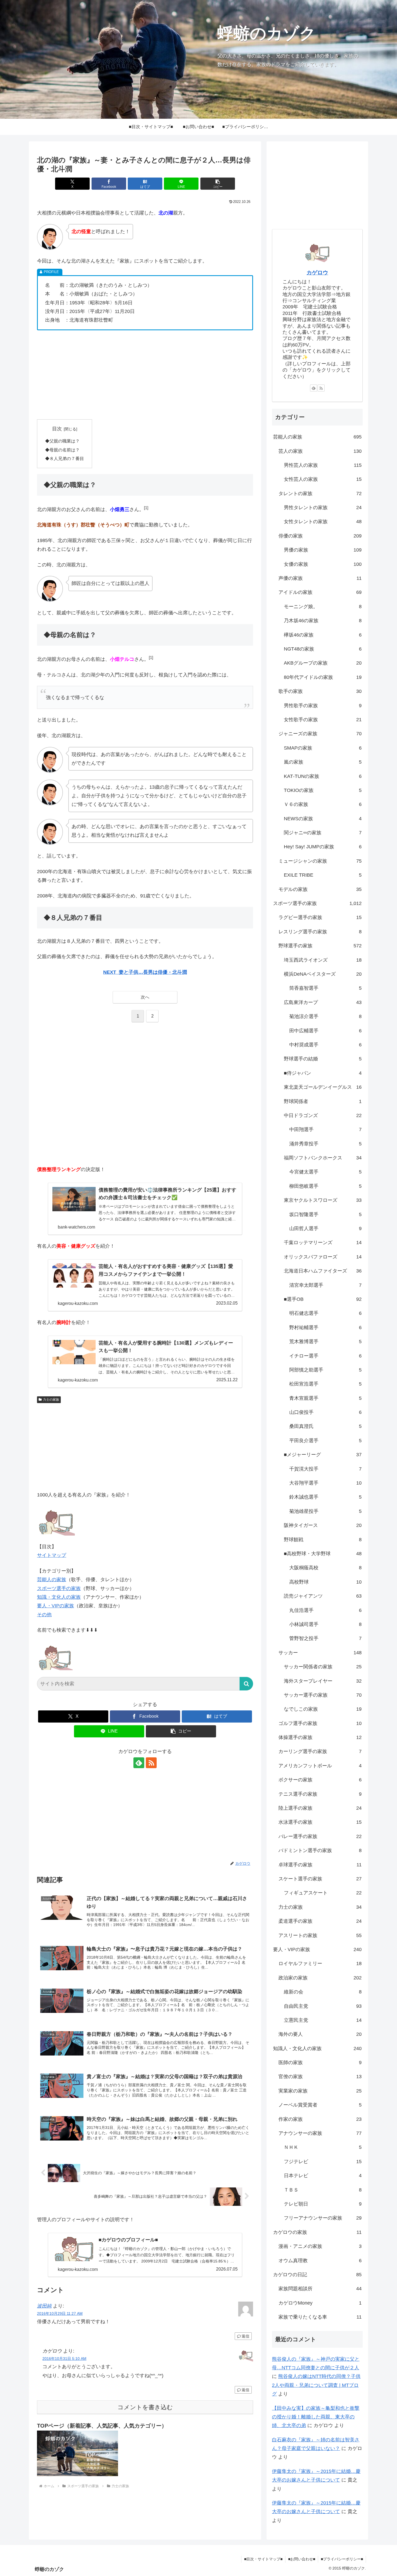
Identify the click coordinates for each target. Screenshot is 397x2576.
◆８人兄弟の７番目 (65, 458)
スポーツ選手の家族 (59, 1588)
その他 (44, 1615)
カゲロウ (317, 273)
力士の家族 (51, 1400)
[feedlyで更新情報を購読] (139, 1763)
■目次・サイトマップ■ (263, 2559)
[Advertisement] (145, 375)
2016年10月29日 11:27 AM (60, 2313)
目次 (57, 429)
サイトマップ (52, 1555)
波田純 (44, 2306)
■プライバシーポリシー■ (342, 2559)
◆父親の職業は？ (62, 441)
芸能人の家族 (52, 1580)
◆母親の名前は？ (62, 450)
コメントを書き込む (145, 2407)
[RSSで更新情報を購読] (151, 1763)
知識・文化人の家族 (59, 1597)
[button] (218, 184)
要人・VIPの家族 (55, 1606)
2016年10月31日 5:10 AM (64, 2359)
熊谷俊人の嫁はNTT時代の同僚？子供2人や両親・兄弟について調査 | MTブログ (316, 2385)
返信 (245, 2336)
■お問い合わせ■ (302, 2559)
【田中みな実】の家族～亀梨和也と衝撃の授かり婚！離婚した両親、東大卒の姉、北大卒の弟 (316, 2417)
